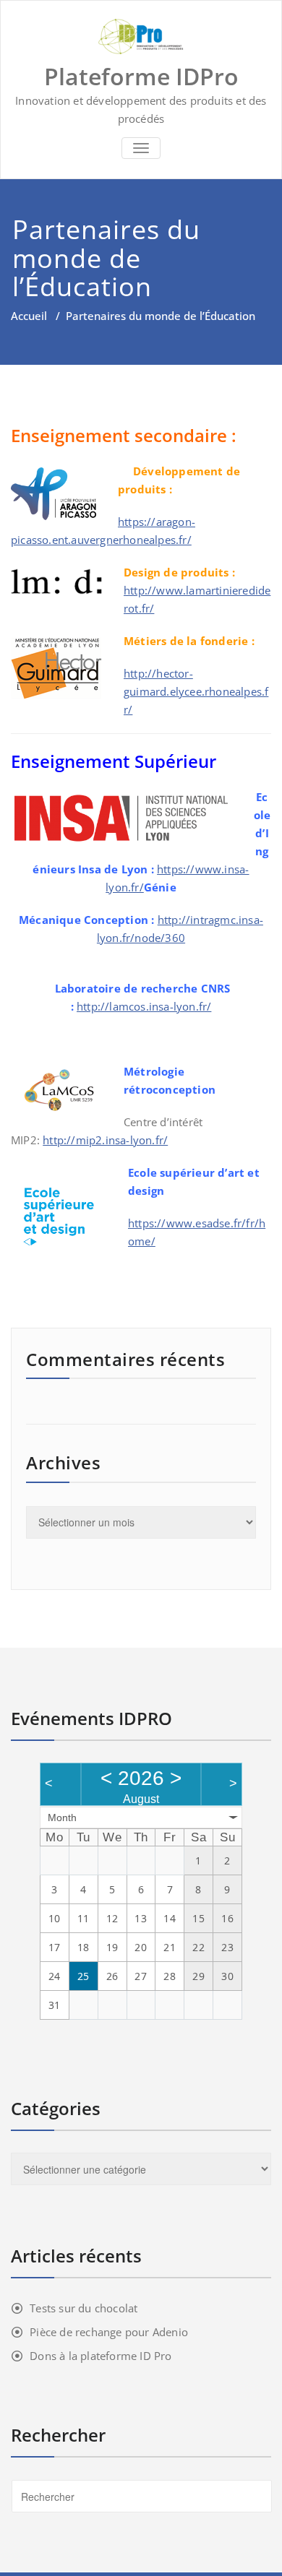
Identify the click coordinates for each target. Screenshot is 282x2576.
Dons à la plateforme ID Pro (101, 2356)
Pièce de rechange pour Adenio (109, 2332)
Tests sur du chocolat (84, 2308)
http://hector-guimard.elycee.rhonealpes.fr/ (196, 691)
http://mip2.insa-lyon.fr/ (105, 1140)
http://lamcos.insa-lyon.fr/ (144, 1006)
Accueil (29, 316)
